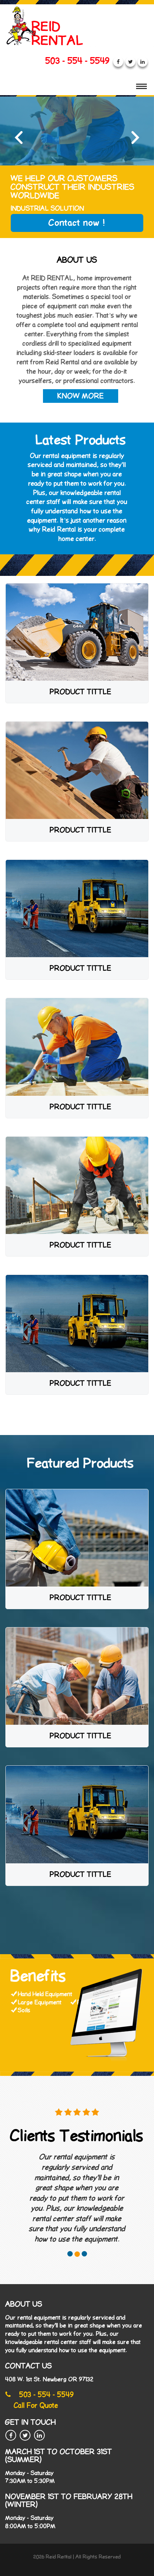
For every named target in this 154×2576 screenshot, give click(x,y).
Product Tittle (81, 692)
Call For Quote (36, 2406)
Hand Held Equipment (46, 1994)
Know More (81, 396)
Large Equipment (40, 2002)
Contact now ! (77, 223)
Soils (24, 2010)
